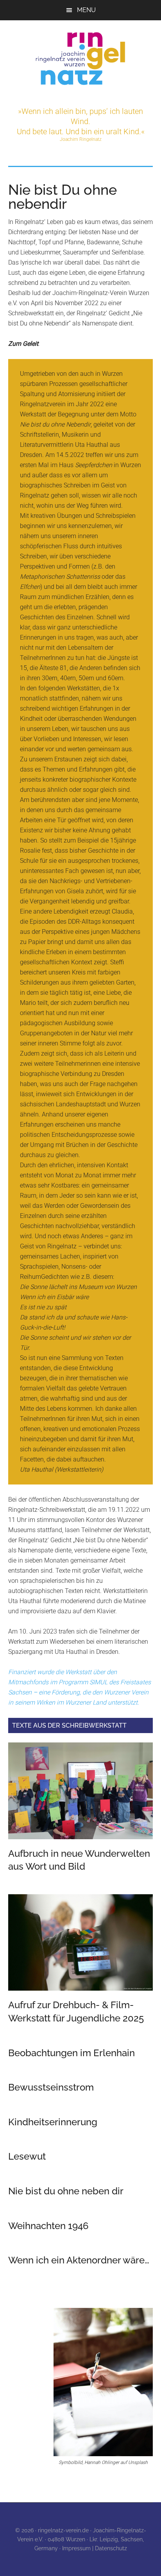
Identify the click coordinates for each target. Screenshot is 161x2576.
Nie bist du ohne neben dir (66, 2191)
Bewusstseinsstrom (51, 2087)
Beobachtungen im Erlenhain (72, 2053)
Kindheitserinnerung (53, 2122)
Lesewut (27, 2156)
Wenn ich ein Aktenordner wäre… (79, 2260)
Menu (86, 10)
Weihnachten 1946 (48, 2226)
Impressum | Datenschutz (95, 2548)
